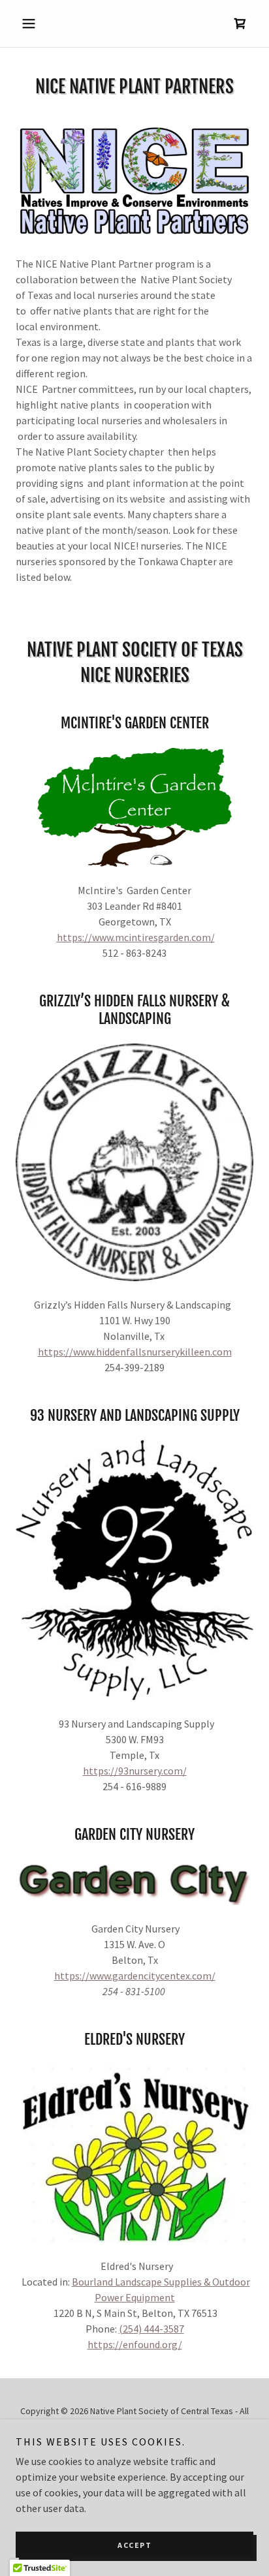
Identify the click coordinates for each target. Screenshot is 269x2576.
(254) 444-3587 (151, 2329)
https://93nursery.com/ (135, 1771)
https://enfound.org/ (135, 2344)
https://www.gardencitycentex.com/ (135, 1976)
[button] (34, 23)
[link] (240, 23)
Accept (134, 2545)
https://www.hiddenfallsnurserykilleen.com (135, 1352)
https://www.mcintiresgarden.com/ (136, 937)
